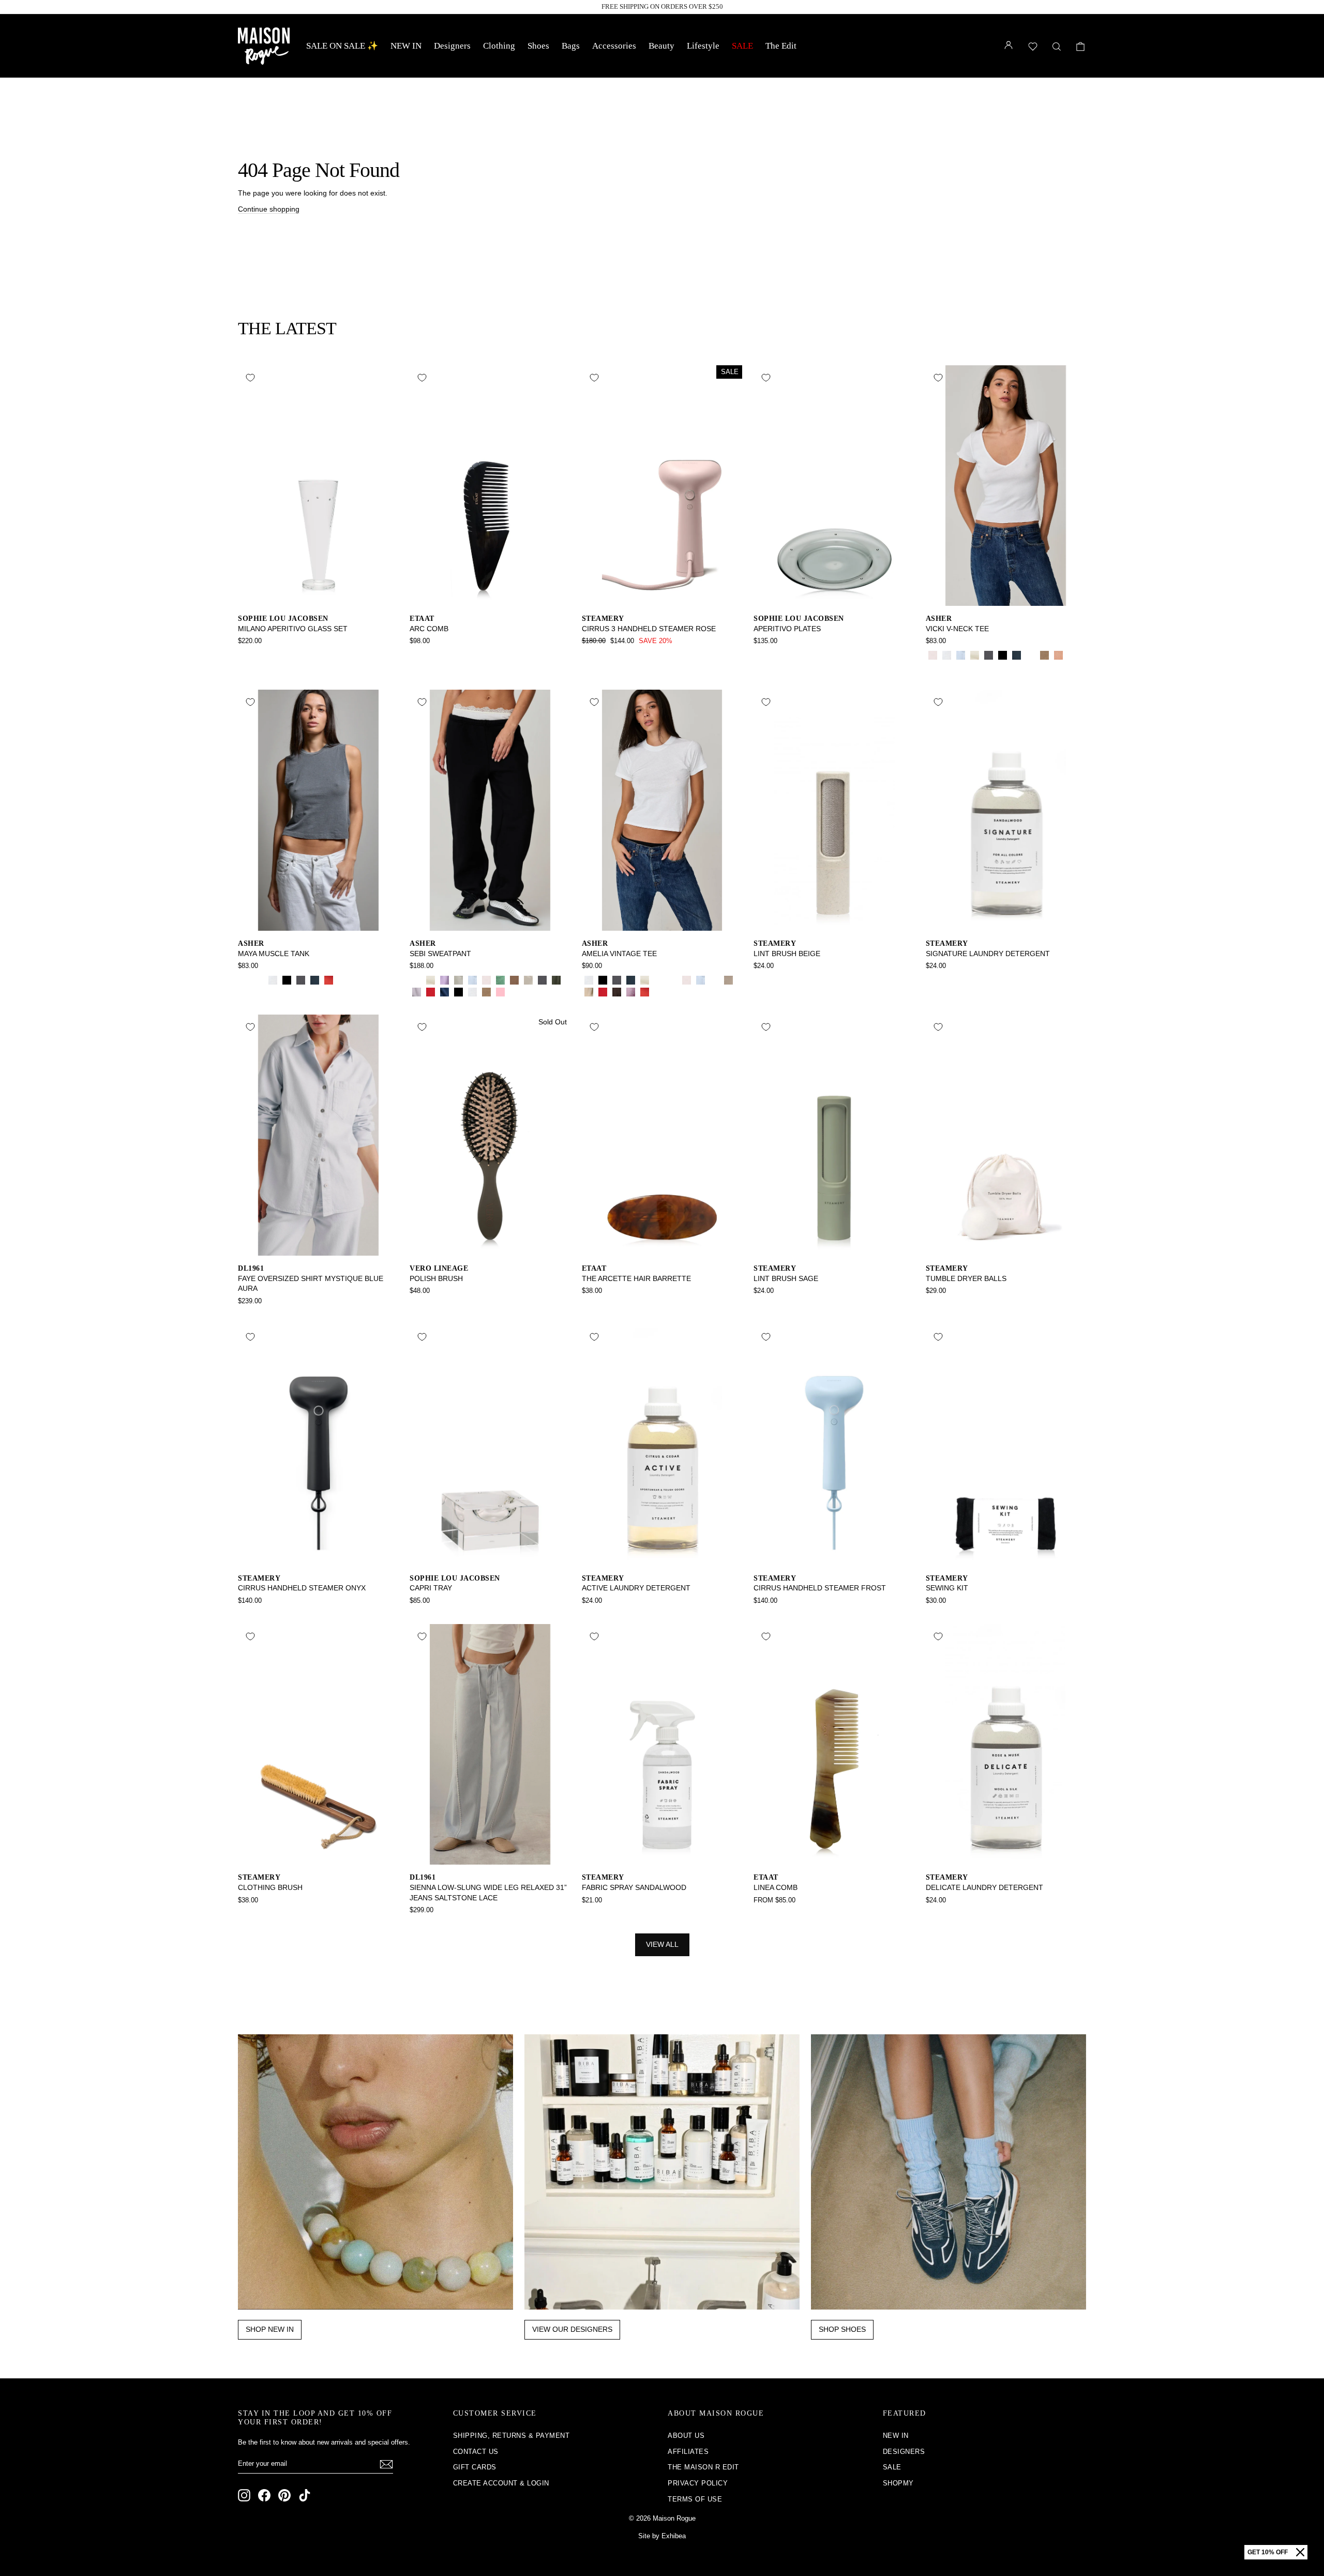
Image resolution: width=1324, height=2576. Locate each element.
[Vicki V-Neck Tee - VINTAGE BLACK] (989, 655)
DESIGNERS (904, 2452)
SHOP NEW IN (270, 2329)
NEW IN (406, 46)
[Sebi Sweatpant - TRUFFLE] (528, 992)
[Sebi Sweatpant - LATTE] (514, 980)
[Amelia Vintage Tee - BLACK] (603, 980)
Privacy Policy (698, 2483)
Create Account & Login (501, 2483)
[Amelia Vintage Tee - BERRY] (631, 992)
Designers (452, 46)
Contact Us (476, 2452)
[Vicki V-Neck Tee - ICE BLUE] (961, 655)
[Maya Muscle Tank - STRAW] (245, 980)
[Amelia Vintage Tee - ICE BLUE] (701, 980)
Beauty (661, 46)
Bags (571, 46)
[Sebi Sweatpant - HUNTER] (417, 980)
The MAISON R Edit (703, 2467)
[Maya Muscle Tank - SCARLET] (329, 980)
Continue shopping (269, 209)
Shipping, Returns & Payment (511, 2436)
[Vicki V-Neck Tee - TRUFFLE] (933, 667)
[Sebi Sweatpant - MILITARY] (556, 980)
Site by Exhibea (662, 2536)
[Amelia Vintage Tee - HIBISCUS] (603, 992)
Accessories (614, 46)
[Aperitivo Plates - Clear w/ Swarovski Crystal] (774, 655)
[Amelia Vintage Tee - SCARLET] (645, 992)
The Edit (781, 46)
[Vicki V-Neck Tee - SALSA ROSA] (933, 655)
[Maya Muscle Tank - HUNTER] (259, 980)
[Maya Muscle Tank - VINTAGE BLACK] (301, 980)
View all (662, 1944)
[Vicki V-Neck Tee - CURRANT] (1072, 655)
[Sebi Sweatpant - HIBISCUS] (431, 992)
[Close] (1300, 2552)
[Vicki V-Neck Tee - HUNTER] (1030, 655)
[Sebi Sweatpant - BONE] (431, 980)
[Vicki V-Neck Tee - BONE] (975, 655)
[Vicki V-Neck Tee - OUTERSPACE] (1017, 655)
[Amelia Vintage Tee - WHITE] (589, 980)
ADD (318, 595)
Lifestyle (703, 46)
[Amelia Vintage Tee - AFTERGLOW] (589, 992)
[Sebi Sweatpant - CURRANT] (514, 992)
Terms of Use (695, 2499)
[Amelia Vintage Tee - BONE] (645, 980)
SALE (742, 46)
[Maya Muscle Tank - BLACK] (287, 980)
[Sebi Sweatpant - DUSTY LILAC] (417, 992)
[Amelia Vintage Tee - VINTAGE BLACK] (617, 980)
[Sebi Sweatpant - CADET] (445, 992)
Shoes (538, 46)
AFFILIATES (688, 2452)
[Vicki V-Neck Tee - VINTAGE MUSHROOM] (1044, 655)
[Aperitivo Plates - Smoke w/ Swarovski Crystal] (761, 655)
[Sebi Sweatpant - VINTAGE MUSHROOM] (486, 992)
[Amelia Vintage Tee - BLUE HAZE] (714, 980)
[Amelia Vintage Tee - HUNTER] (659, 980)
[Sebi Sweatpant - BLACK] (458, 992)
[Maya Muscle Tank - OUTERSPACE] (315, 980)
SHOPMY (898, 2483)
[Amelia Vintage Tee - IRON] (617, 992)
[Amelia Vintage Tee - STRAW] (673, 980)
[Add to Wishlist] (250, 378)
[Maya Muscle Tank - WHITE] (273, 980)
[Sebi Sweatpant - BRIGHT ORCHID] (445, 980)
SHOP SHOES (842, 2329)
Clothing (499, 46)
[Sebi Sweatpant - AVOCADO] (500, 980)
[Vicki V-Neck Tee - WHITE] (947, 655)
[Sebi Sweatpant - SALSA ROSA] (486, 980)
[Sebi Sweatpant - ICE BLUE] (472, 980)
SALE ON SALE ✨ (342, 46)
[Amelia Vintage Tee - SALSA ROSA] (687, 980)
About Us (686, 2436)
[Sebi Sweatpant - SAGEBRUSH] (458, 980)
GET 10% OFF (1268, 2552)
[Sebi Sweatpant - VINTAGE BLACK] (542, 980)
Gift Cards (475, 2467)
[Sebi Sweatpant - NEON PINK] (500, 992)
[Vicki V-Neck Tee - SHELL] (1058, 655)
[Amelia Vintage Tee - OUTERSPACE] (631, 980)
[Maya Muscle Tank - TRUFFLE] (343, 980)
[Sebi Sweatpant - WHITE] (472, 992)
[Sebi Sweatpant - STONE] (528, 980)
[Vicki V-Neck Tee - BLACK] (1003, 655)
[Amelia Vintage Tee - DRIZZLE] (728, 980)
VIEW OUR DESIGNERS (572, 2329)
